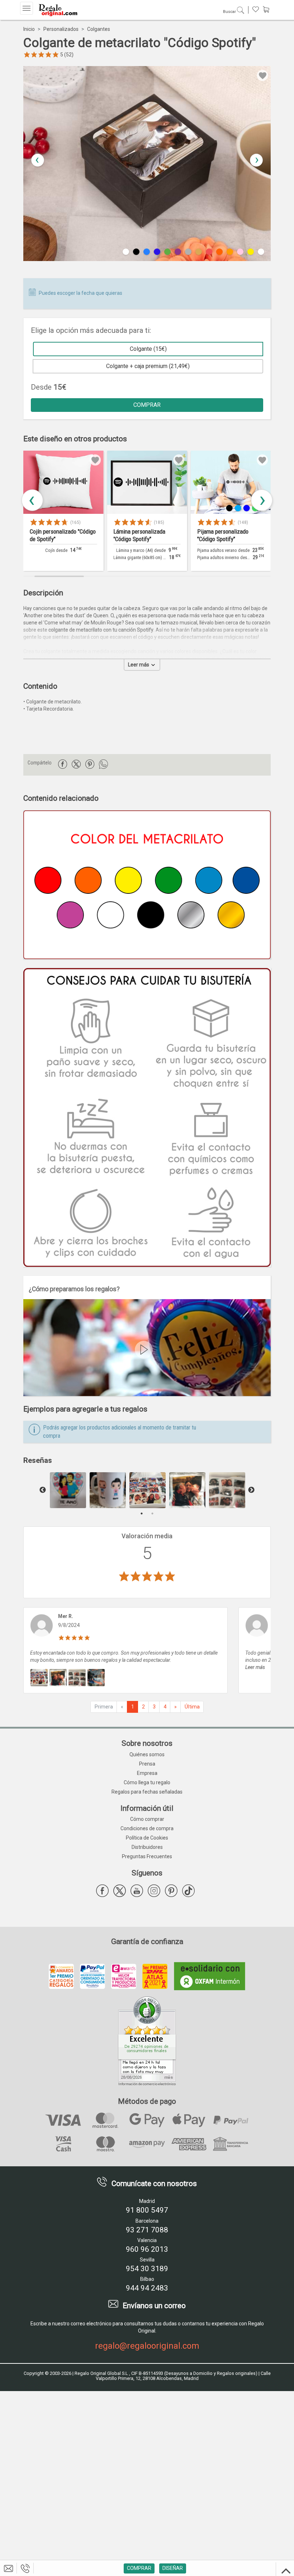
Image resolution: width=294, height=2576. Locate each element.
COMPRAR (147, 405)
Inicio (29, 29)
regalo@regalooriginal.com (147, 2346)
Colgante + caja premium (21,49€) (148, 366)
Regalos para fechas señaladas (147, 1792)
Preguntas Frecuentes (147, 1856)
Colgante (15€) (148, 349)
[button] (256, 160)
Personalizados (61, 29)
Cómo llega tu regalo (147, 1782)
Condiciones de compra (147, 1828)
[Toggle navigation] (27, 8)
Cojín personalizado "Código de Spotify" (63, 535)
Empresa (147, 1773)
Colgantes (99, 29)
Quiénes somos (147, 1754)
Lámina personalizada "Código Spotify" (139, 535)
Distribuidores (147, 1847)
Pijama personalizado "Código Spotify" (223, 535)
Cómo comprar (147, 1819)
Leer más (139, 665)
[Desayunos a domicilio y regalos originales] (57, 10)
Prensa (147, 1764)
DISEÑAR (173, 2568)
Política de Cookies (147, 1838)
